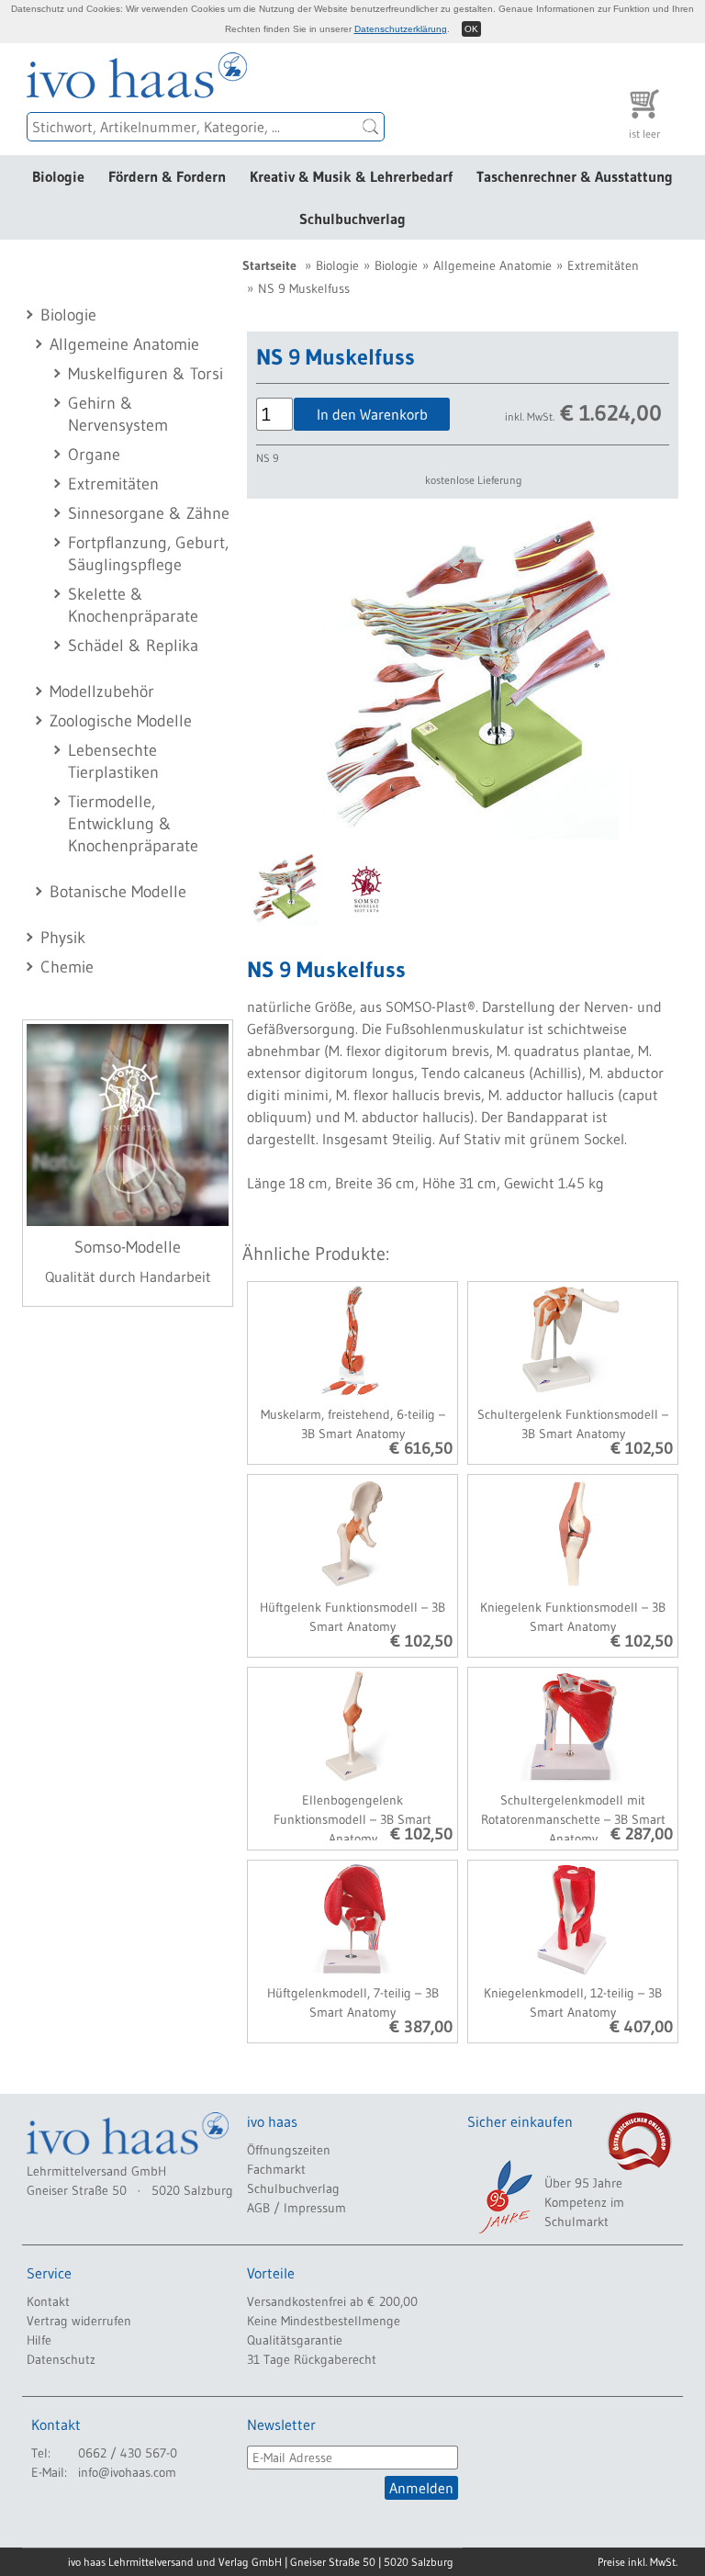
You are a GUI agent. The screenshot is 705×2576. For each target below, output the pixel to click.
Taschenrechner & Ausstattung (575, 176)
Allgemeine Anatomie (124, 344)
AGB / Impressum (297, 2208)
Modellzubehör (102, 692)
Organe (94, 455)
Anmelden (421, 2488)
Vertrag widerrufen (79, 2321)
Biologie (58, 176)
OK (471, 29)
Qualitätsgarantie (295, 2340)
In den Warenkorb (372, 414)
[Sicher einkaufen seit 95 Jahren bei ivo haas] (504, 2197)
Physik (63, 938)
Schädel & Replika (133, 646)
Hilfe (39, 2340)
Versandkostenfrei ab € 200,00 (332, 2301)
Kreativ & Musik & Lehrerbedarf (351, 176)
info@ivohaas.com (127, 2472)
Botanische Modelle (118, 892)
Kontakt (48, 2301)
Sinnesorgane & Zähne (149, 513)
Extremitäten (113, 484)
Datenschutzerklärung (401, 29)
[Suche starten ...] (371, 127)
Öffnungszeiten (289, 2150)
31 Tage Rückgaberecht (312, 2359)
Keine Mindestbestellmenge (324, 2321)
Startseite (269, 265)
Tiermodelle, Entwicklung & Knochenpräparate (133, 824)
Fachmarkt (276, 2169)
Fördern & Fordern (167, 176)
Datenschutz (61, 2359)
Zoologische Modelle (121, 721)
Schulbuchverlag (352, 219)
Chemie (67, 967)
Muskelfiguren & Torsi (145, 374)
